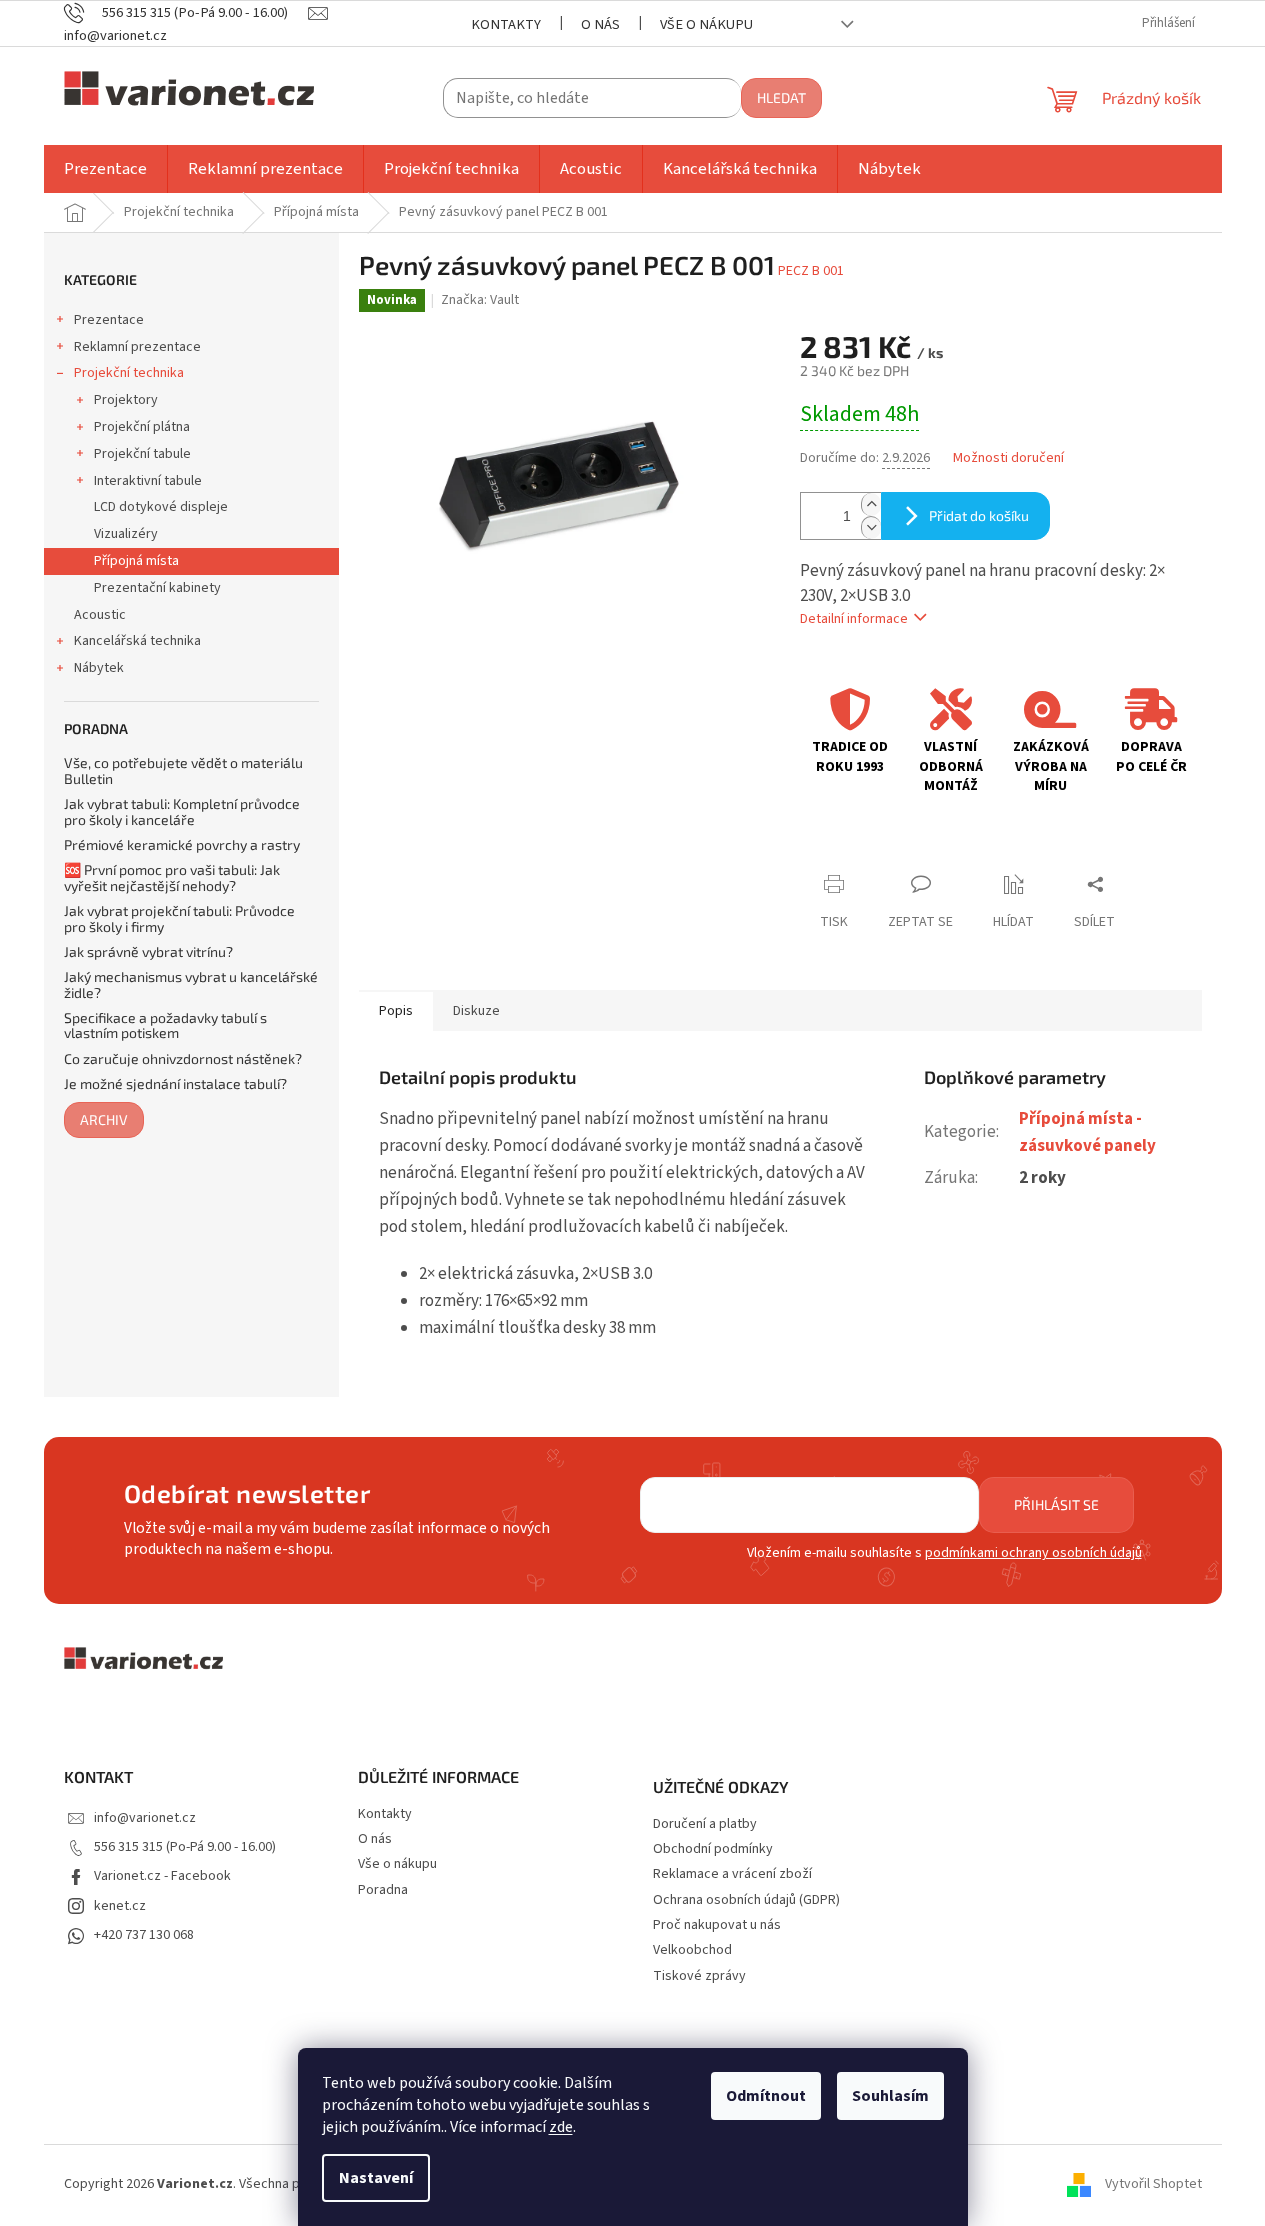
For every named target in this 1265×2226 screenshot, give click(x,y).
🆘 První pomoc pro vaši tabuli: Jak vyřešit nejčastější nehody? (172, 877)
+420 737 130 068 (144, 1935)
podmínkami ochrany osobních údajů (1033, 1553)
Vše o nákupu (706, 24)
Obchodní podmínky (713, 1849)
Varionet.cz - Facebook (162, 1876)
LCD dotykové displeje (161, 507)
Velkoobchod (692, 1950)
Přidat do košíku (979, 515)
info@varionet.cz (145, 1818)
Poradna (383, 1890)
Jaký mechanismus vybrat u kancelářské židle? (191, 984)
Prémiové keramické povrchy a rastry (182, 844)
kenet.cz (120, 1906)
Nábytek (99, 668)
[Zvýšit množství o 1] (871, 504)
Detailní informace (854, 619)
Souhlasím (890, 2096)
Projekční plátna (142, 427)
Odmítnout (766, 2096)
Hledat (781, 97)
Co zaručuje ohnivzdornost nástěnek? (183, 1058)
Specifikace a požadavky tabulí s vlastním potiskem (165, 1025)
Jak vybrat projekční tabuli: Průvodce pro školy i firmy (179, 918)
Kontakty (506, 24)
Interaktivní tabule (148, 481)
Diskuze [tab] (476, 1011)
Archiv (104, 1119)
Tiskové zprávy (699, 1976)
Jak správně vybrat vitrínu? (148, 951)
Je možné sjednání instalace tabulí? (175, 1083)
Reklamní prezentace (137, 347)
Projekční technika (129, 373)
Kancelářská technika (137, 641)
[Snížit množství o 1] (871, 527)
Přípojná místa (136, 561)
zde (561, 2127)
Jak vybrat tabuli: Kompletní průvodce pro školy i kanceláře (182, 811)
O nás (600, 24)
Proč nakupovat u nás (717, 1925)
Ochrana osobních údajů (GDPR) (746, 1900)
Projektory (126, 400)
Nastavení (376, 2178)
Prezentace (109, 320)
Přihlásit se (1056, 1504)
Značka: (480, 300)
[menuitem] (105, 169)
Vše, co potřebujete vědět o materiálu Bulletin (183, 770)
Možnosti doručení (1008, 458)
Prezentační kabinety (157, 588)
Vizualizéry (126, 534)
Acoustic (100, 615)
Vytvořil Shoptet (1153, 2185)
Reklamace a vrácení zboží (732, 1874)
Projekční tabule (142, 454)
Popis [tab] (396, 1011)
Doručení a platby (705, 1824)
